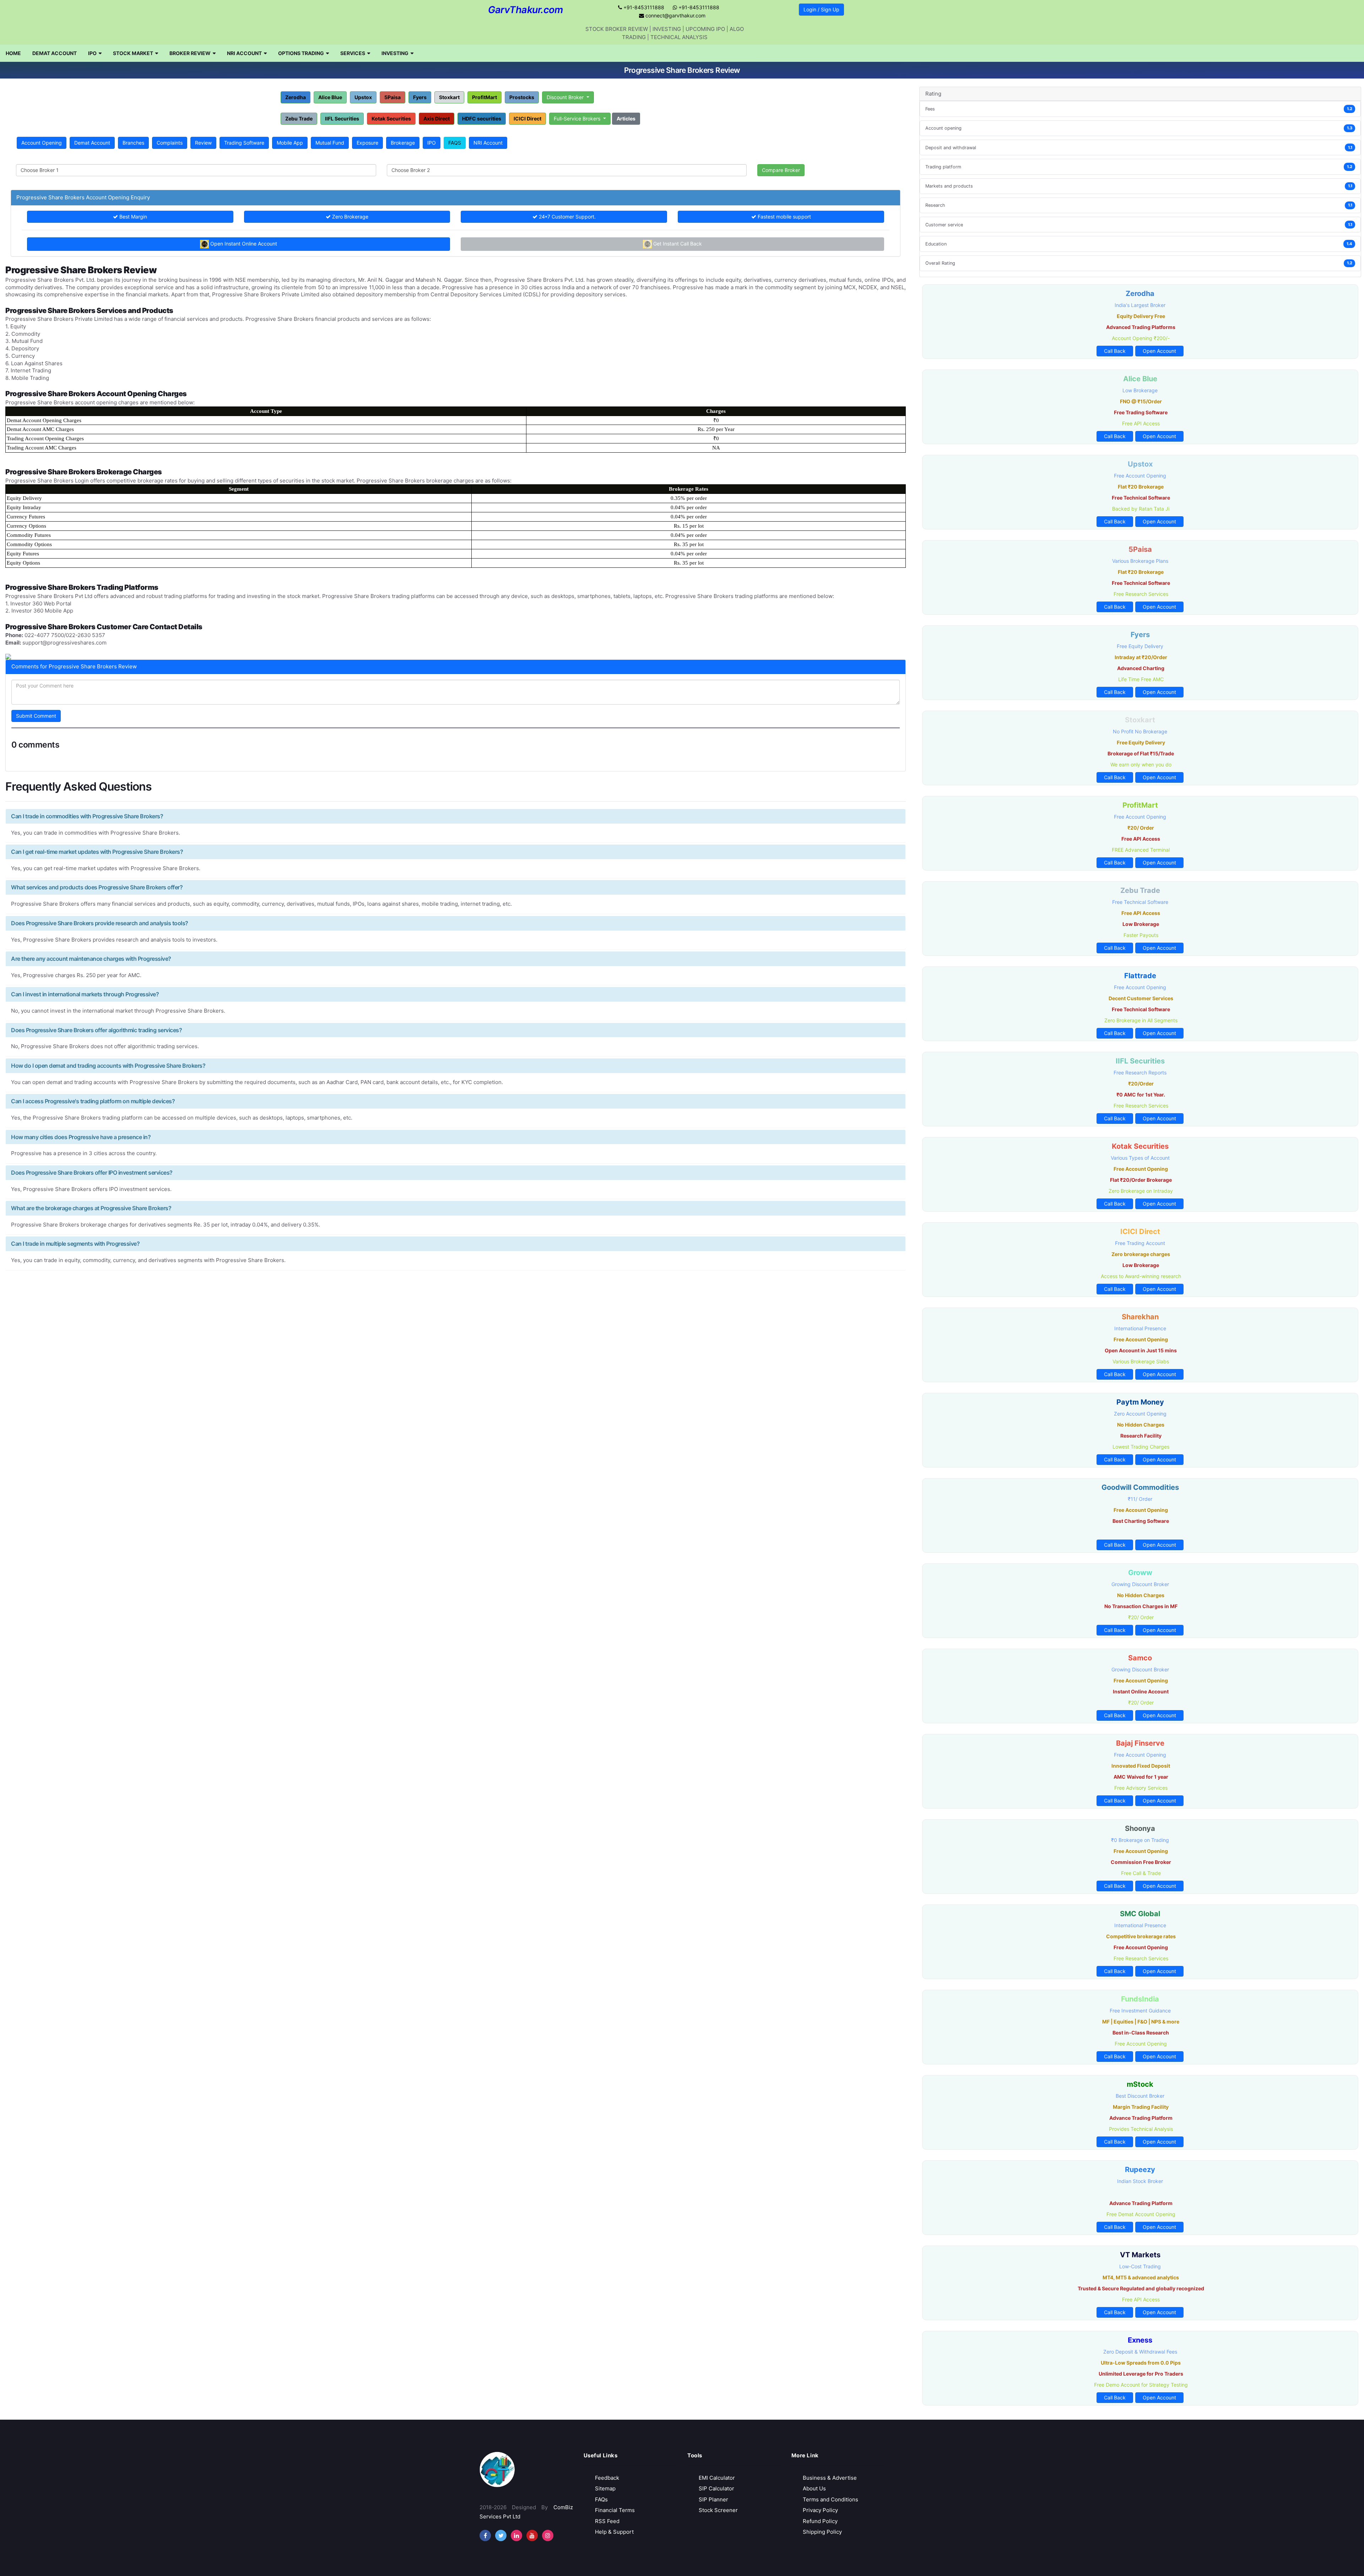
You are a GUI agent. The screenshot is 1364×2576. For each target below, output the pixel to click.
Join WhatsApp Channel (682, 107)
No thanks (682, 128)
